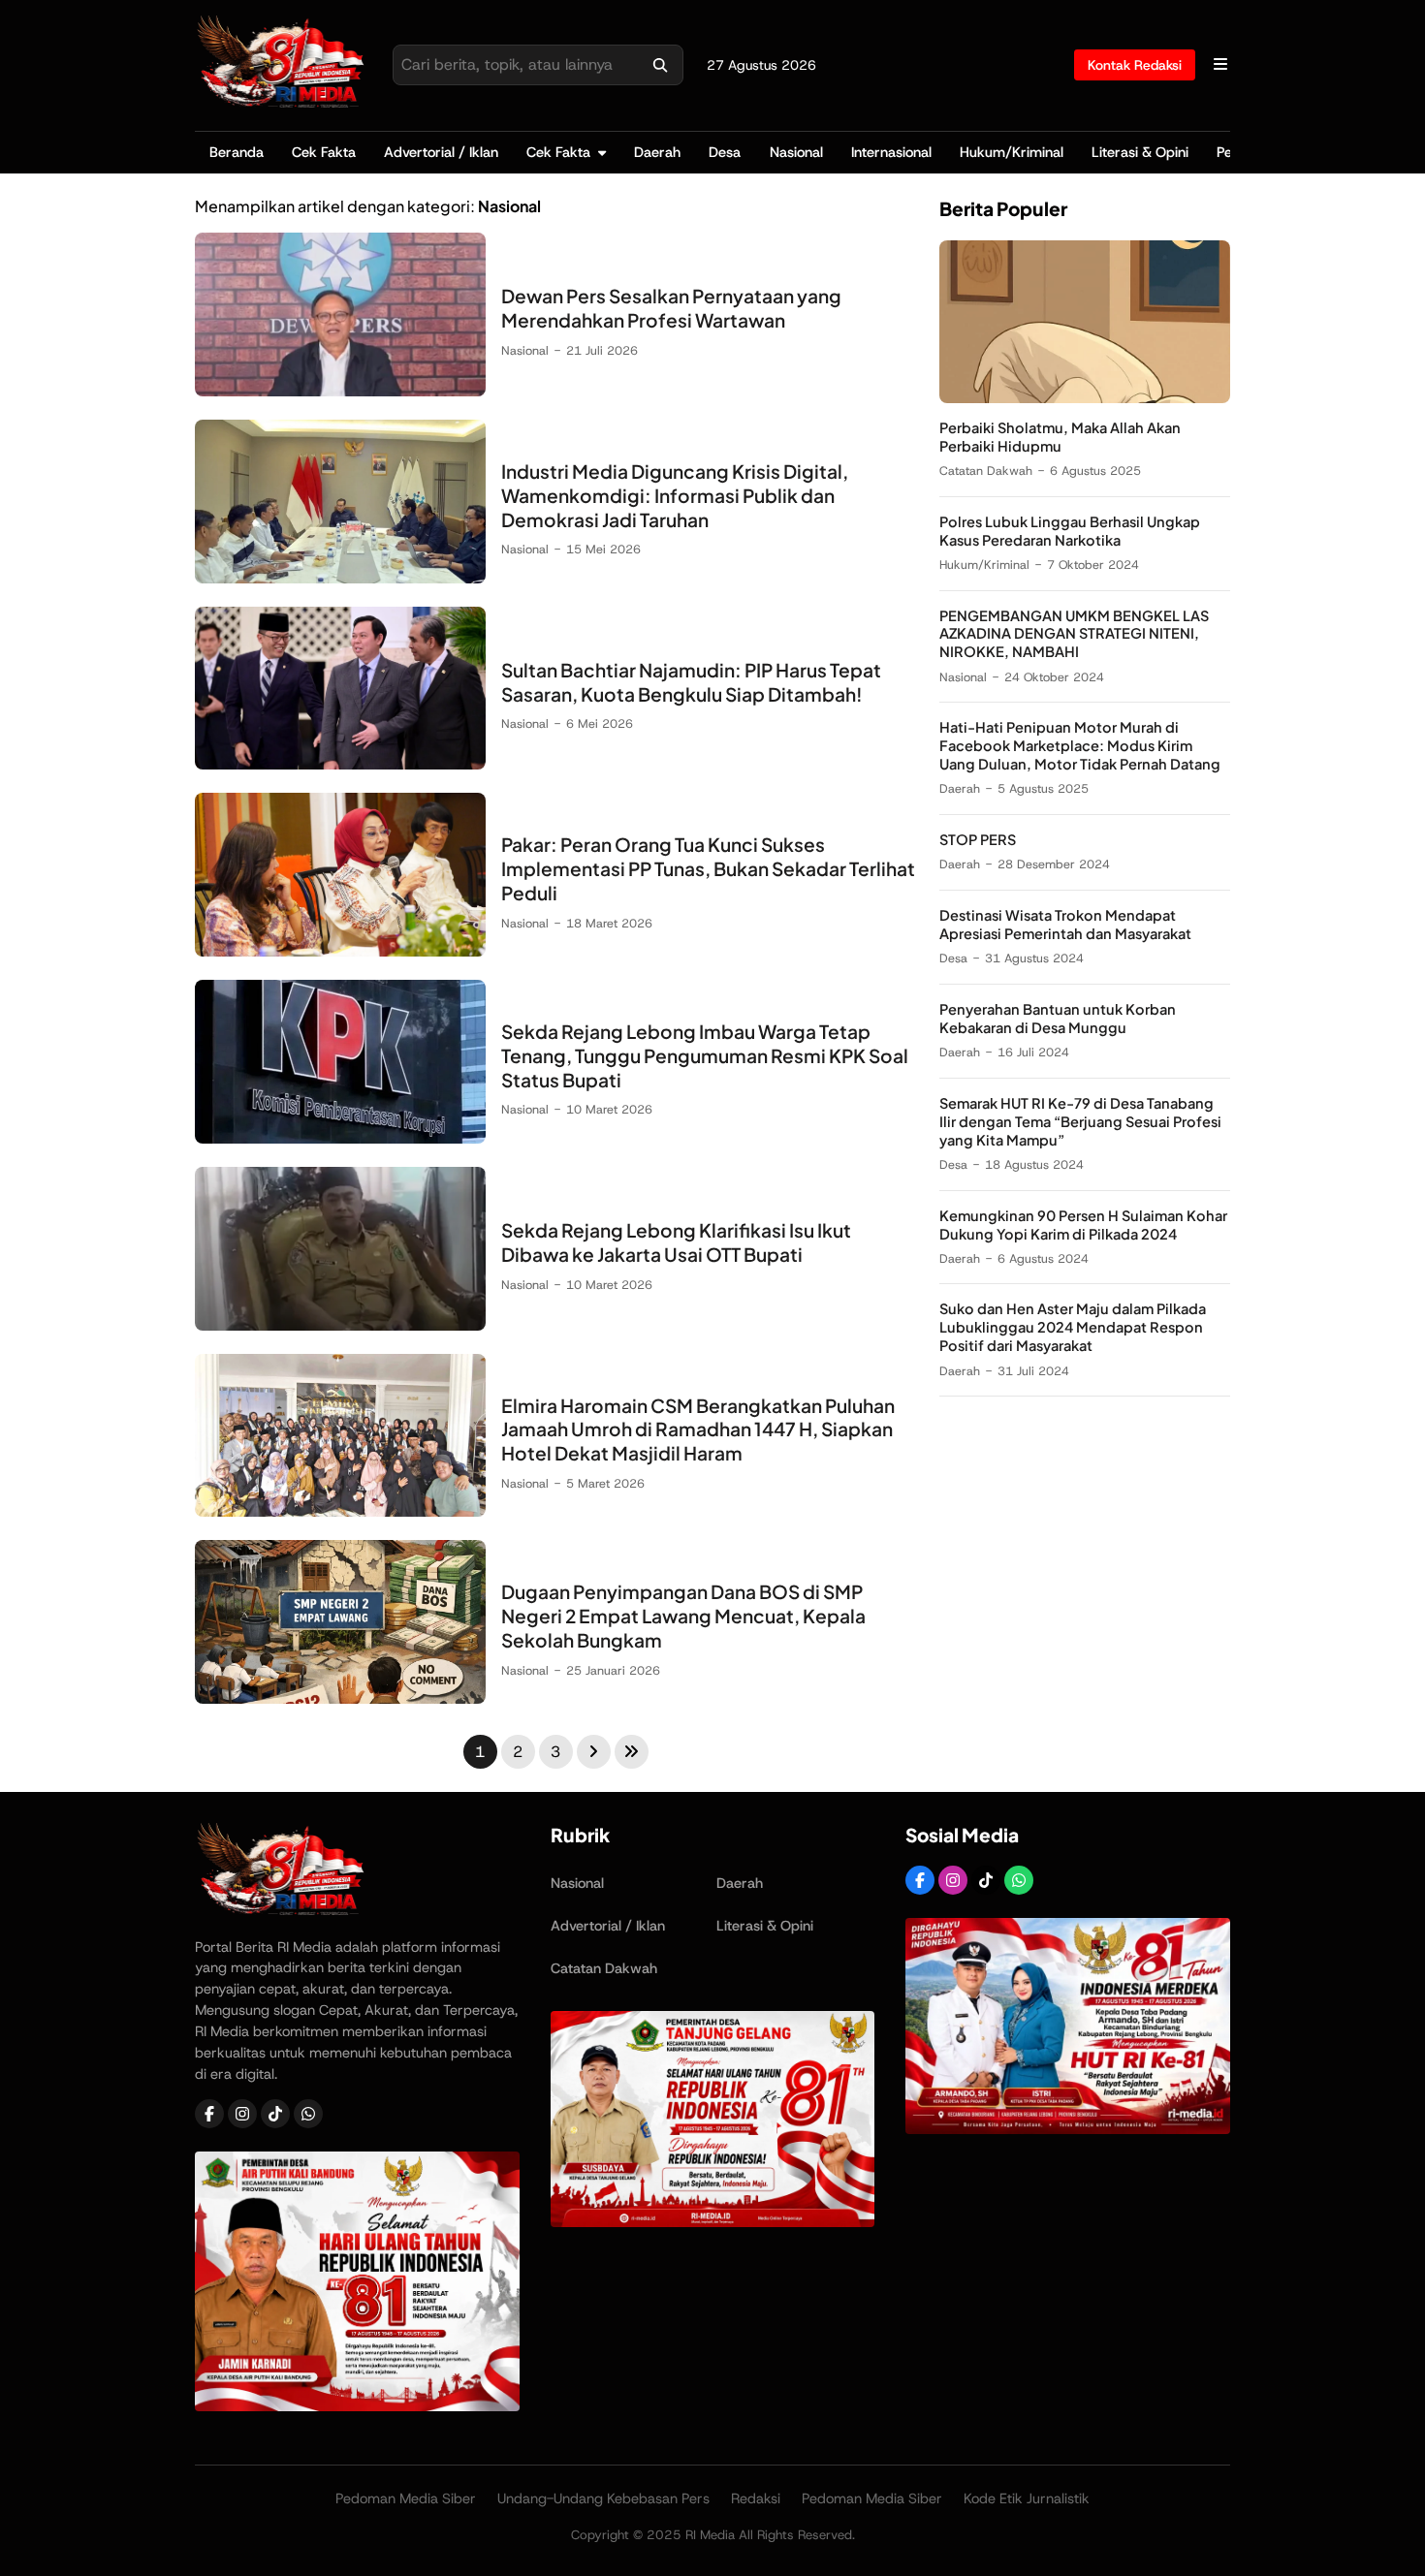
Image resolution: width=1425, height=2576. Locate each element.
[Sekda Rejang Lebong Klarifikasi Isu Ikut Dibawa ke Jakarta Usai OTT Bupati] (340, 1325)
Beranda (237, 152)
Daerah (657, 152)
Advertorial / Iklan (441, 152)
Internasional (891, 152)
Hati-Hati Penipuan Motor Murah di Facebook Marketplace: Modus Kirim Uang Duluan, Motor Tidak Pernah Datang (1080, 746)
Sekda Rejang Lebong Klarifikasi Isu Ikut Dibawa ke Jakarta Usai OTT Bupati (676, 1242)
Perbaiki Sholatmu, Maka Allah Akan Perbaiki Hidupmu (1060, 437)
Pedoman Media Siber (406, 2498)
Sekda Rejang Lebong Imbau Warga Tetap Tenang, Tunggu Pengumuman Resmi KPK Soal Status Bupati (705, 1055)
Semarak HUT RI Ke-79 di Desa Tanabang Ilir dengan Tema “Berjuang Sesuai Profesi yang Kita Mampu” (1080, 1121)
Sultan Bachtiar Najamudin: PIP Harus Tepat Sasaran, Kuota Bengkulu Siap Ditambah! (691, 682)
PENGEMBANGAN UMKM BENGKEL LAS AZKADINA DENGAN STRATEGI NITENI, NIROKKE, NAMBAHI (1074, 634)
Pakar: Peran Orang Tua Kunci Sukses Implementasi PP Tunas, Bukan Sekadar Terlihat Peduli (708, 868)
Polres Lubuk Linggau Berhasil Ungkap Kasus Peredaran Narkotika (1070, 531)
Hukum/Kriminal (1012, 152)
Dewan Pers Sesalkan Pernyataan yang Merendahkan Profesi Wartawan (671, 308)
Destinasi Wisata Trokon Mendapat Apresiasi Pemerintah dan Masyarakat (1065, 925)
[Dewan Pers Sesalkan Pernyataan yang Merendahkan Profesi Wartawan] (340, 391)
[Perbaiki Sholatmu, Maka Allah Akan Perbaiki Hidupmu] (1085, 398)
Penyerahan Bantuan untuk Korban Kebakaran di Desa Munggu (1058, 1018)
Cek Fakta (324, 152)
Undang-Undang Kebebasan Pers (603, 2498)
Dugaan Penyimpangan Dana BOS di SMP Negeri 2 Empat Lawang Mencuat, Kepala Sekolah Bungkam (683, 1616)
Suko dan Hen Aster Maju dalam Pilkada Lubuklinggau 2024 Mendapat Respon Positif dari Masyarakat (1073, 1328)
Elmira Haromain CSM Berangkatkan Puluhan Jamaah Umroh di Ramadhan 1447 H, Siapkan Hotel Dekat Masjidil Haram (698, 1429)
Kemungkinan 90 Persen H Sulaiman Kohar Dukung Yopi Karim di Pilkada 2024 (1083, 1225)
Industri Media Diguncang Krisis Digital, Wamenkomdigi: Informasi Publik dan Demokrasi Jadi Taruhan (675, 495)
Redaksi (756, 2498)
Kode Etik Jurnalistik (1027, 2498)
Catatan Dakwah (986, 471)
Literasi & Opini (1140, 152)
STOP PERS (978, 840)
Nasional (796, 152)
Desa (725, 152)
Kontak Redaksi (1135, 65)
